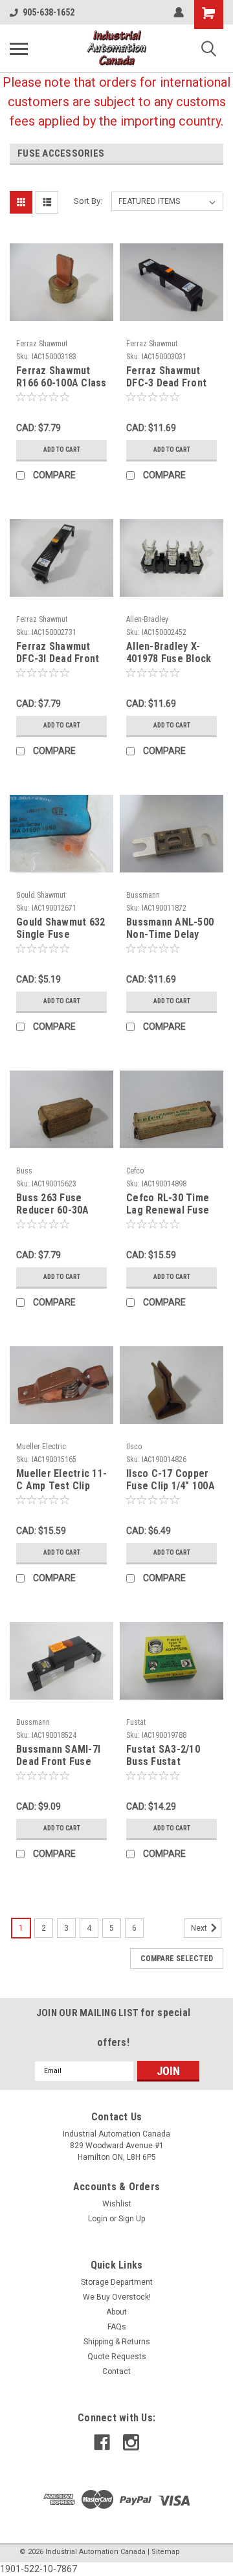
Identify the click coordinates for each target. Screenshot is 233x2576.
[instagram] (131, 2442)
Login (98, 2219)
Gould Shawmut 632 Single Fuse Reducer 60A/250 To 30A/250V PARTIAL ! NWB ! (61, 929)
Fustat (136, 1722)
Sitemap (166, 2552)
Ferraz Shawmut (42, 344)
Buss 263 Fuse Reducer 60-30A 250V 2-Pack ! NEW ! (61, 1205)
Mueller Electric (41, 1447)
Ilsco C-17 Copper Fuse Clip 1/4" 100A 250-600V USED (171, 1480)
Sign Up (132, 2219)
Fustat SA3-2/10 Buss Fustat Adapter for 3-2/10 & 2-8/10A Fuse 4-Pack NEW (169, 1756)
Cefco (135, 1171)
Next (200, 1928)
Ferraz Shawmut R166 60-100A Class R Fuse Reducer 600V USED (61, 377)
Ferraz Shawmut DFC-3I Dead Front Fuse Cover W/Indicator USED (58, 653)
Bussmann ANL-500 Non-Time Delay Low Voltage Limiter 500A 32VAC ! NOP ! (172, 929)
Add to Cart (62, 450)
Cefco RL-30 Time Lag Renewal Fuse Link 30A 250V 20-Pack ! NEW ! (168, 1205)
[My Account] (179, 12)
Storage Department (117, 2282)
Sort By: (88, 201)
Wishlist (117, 2204)
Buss (24, 1171)
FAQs (117, 2327)
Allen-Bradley (147, 619)
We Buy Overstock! (117, 2297)
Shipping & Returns (117, 2342)
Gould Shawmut (41, 895)
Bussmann (143, 895)
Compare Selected (177, 1959)
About (116, 2312)
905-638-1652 (49, 12)
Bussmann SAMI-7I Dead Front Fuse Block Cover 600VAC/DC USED (58, 1756)
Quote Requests (117, 2357)
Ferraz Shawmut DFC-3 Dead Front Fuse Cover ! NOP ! (169, 377)
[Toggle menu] (19, 49)
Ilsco (134, 1447)
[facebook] (102, 2442)
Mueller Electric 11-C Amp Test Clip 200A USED (61, 1480)
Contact (116, 2371)
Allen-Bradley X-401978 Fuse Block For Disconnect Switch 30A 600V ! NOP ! (169, 653)
